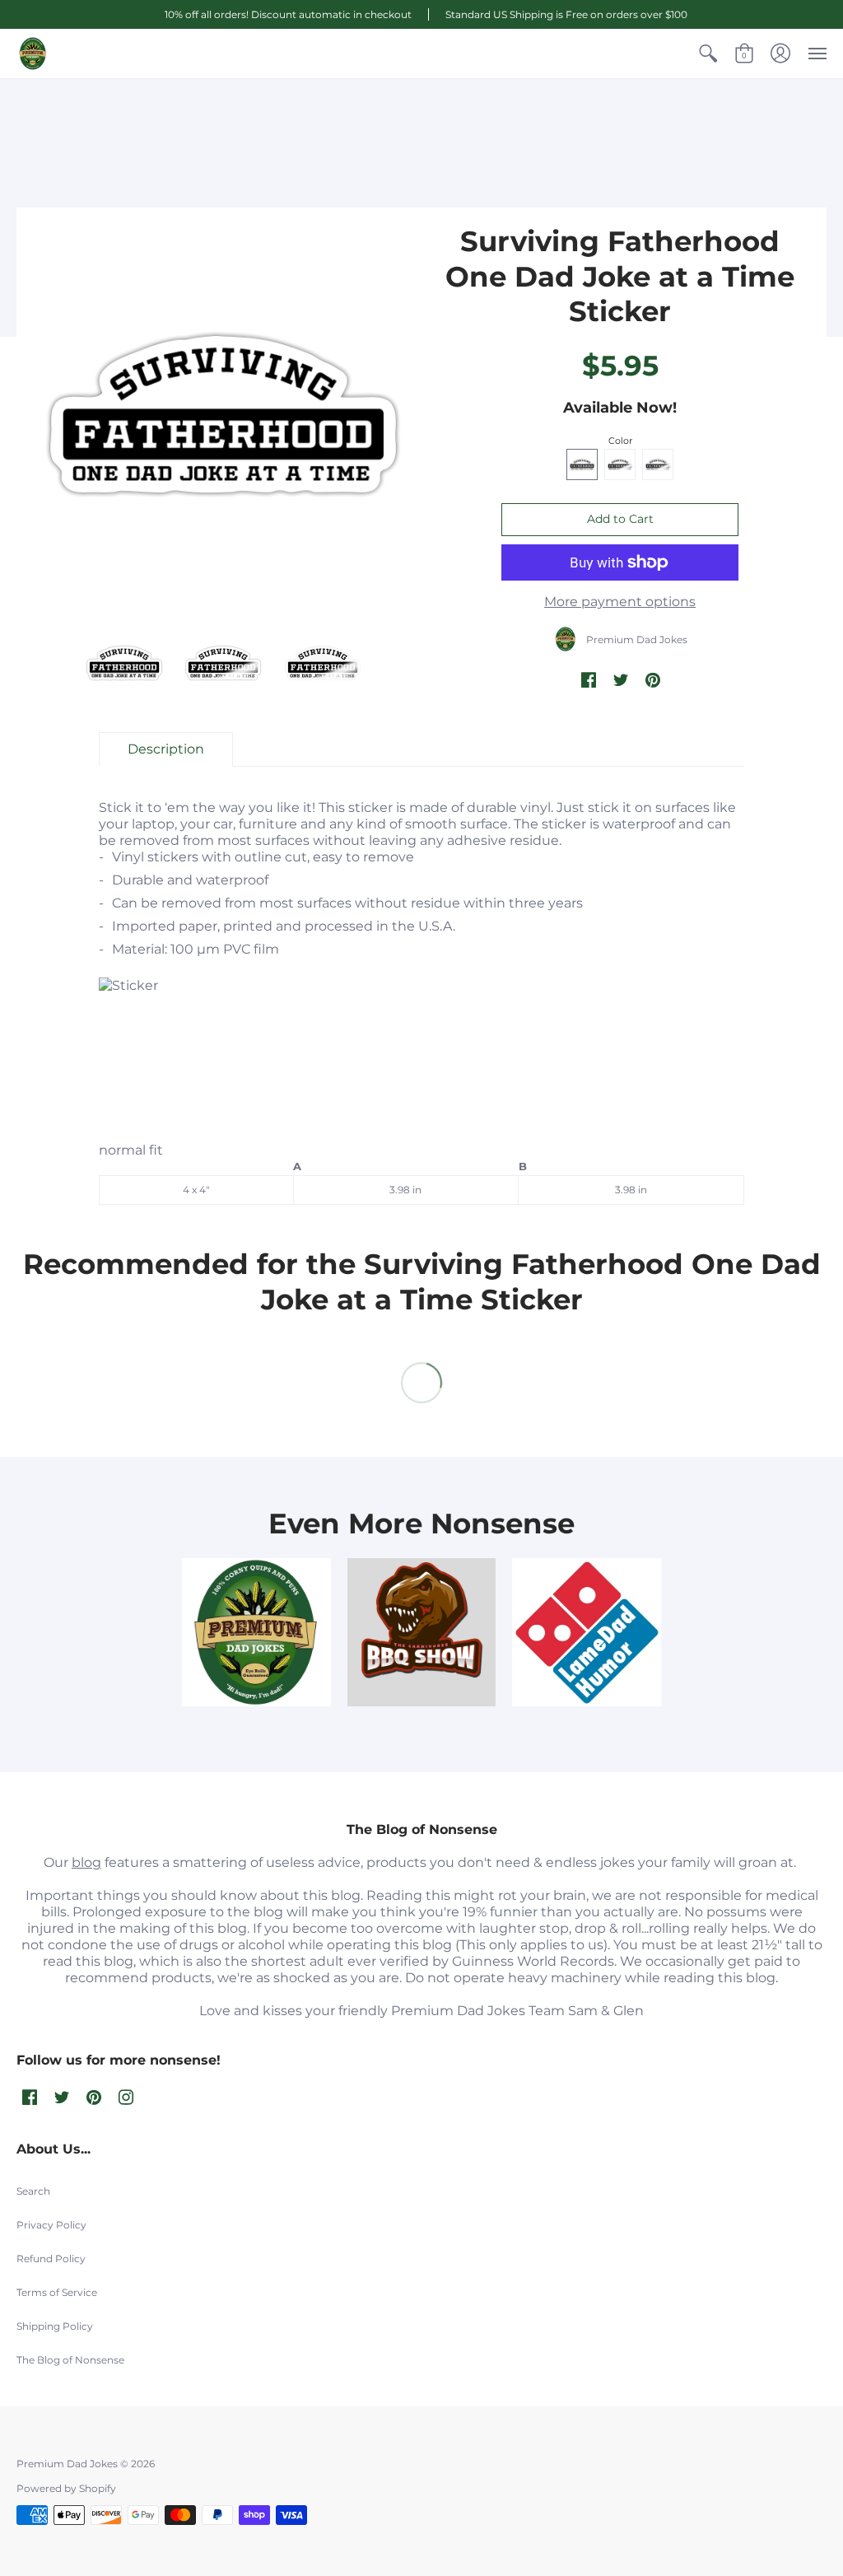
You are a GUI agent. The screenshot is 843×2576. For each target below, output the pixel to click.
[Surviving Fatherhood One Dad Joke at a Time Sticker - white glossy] (322, 663)
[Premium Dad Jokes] (33, 54)
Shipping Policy (55, 2326)
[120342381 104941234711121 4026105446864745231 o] (422, 1633)
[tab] (166, 749)
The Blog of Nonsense (70, 2360)
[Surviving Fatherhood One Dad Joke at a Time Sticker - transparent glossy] (124, 663)
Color (620, 441)
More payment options (620, 602)
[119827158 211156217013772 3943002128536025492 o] (256, 1633)
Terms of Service (57, 2292)
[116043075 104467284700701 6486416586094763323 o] (587, 1633)
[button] (708, 54)
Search (33, 2191)
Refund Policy (51, 2259)
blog (86, 1862)
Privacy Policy (51, 2225)
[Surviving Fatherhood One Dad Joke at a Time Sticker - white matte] (224, 663)
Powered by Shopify (66, 2488)
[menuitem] (708, 54)
